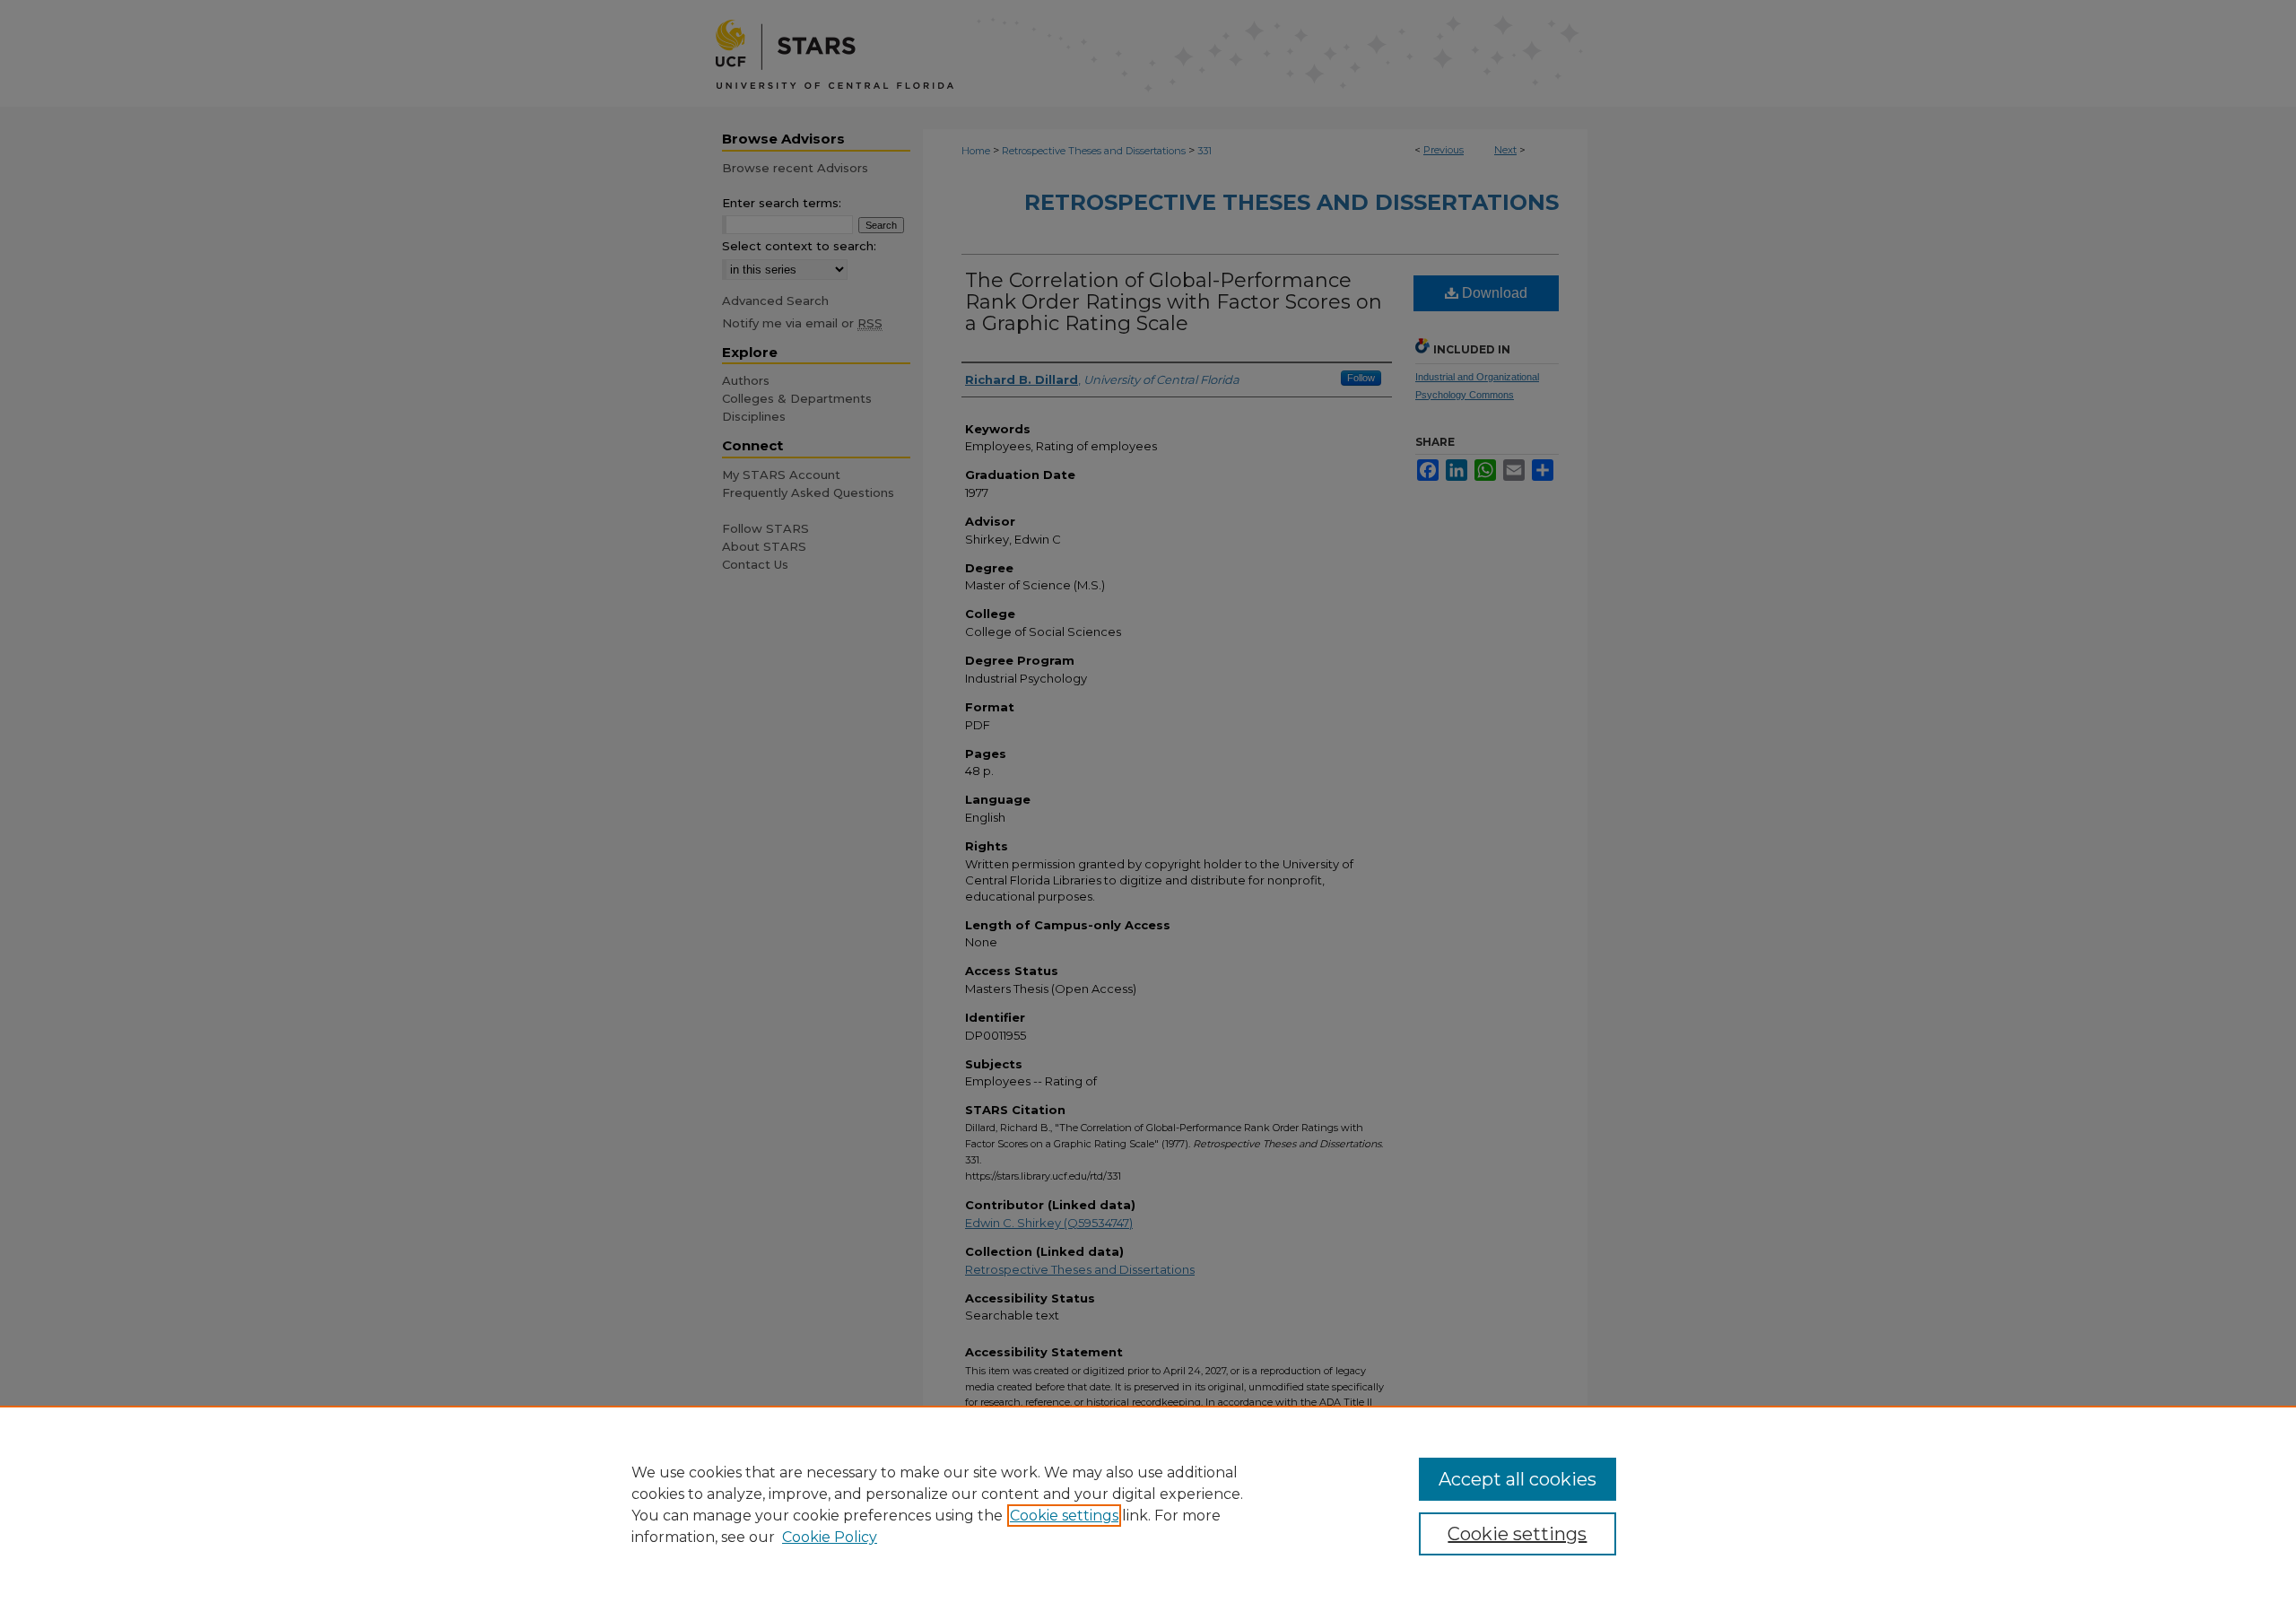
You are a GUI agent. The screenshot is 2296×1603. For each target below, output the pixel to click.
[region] (1148, 1504)
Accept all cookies (1518, 1479)
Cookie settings (1064, 1516)
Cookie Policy (830, 1537)
